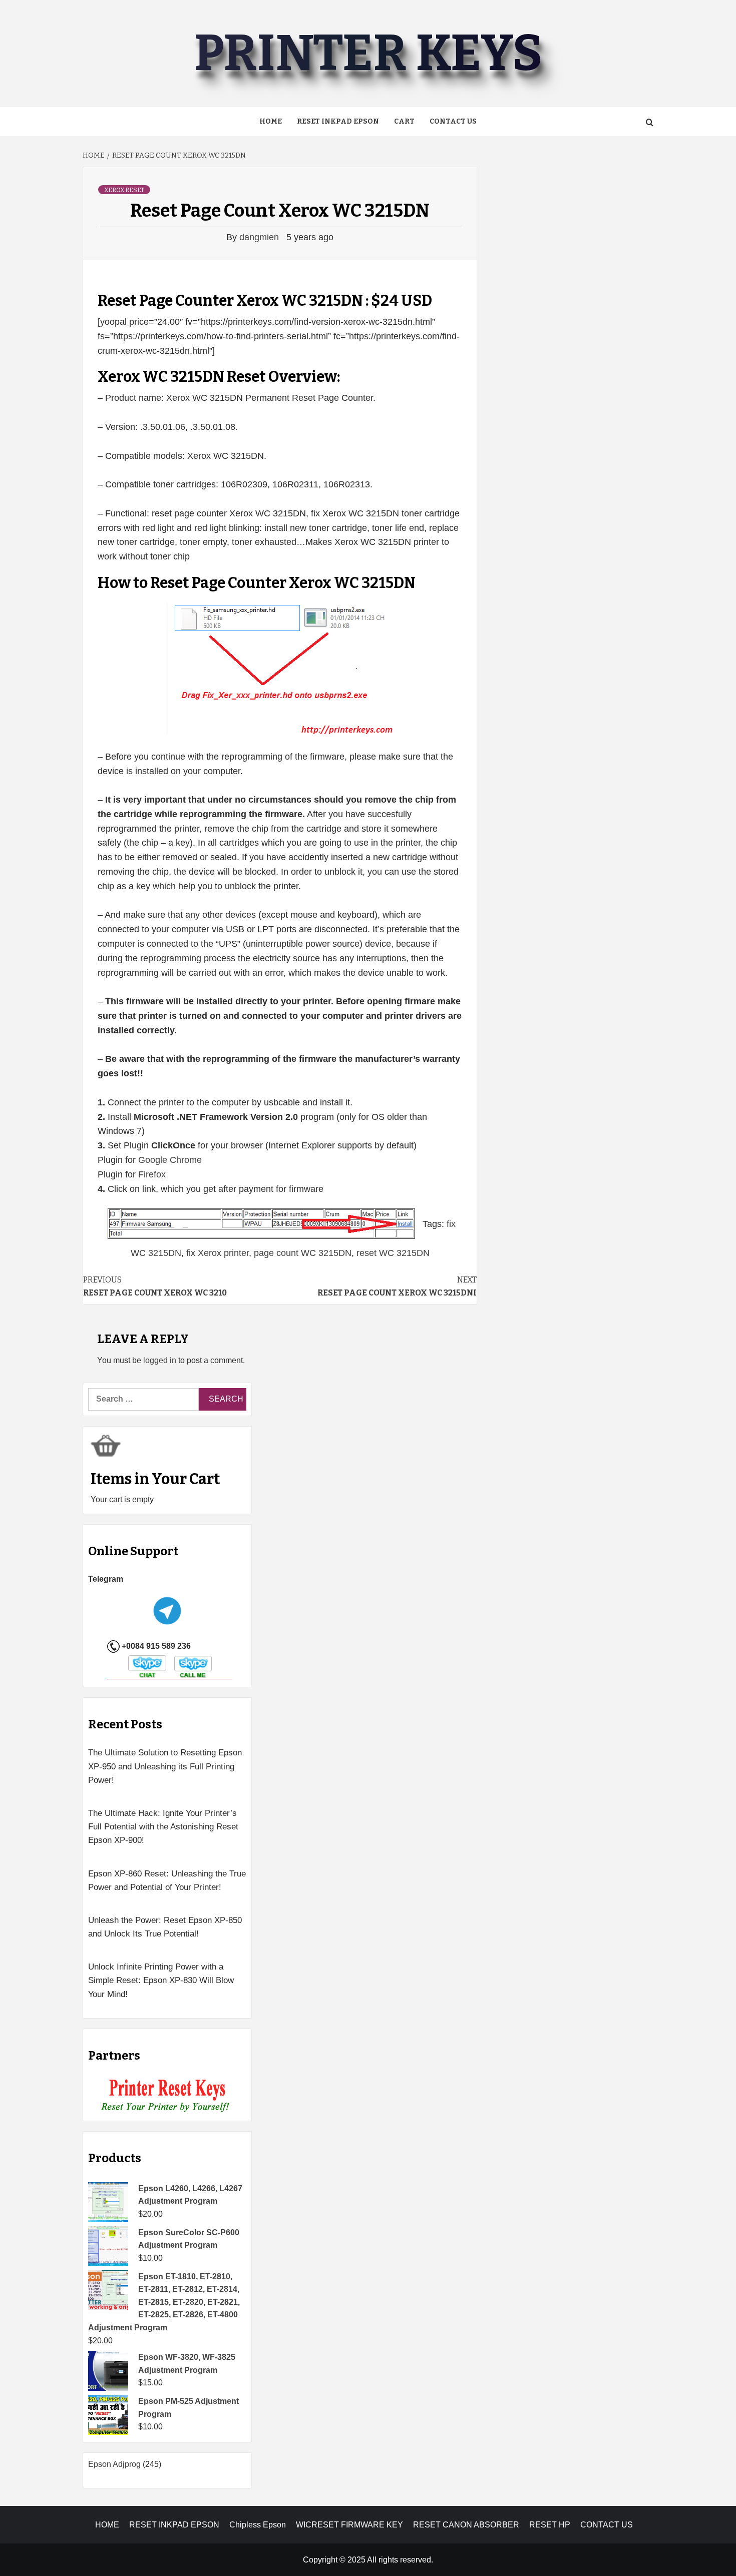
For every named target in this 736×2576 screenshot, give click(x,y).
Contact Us (453, 121)
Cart (404, 121)
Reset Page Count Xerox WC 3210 (155, 1286)
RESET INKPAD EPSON (338, 121)
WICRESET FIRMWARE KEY (349, 2525)
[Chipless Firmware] (167, 2096)
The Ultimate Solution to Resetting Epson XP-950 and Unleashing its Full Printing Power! (165, 1766)
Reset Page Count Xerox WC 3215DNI (397, 1286)
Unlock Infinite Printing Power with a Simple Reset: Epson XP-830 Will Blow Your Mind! (161, 1980)
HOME (107, 2525)
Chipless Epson (258, 2525)
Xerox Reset (124, 190)
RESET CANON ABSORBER (466, 2525)
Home (271, 121)
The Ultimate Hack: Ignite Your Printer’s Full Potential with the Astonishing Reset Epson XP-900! (163, 1827)
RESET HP (550, 2525)
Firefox (152, 1174)
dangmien (260, 237)
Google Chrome (170, 1160)
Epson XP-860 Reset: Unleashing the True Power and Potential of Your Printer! (167, 1880)
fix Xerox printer (218, 1253)
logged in (160, 1360)
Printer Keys (368, 53)
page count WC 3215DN (303, 1253)
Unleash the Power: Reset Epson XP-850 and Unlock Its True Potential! (165, 1927)
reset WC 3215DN (393, 1253)
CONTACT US (607, 2525)
